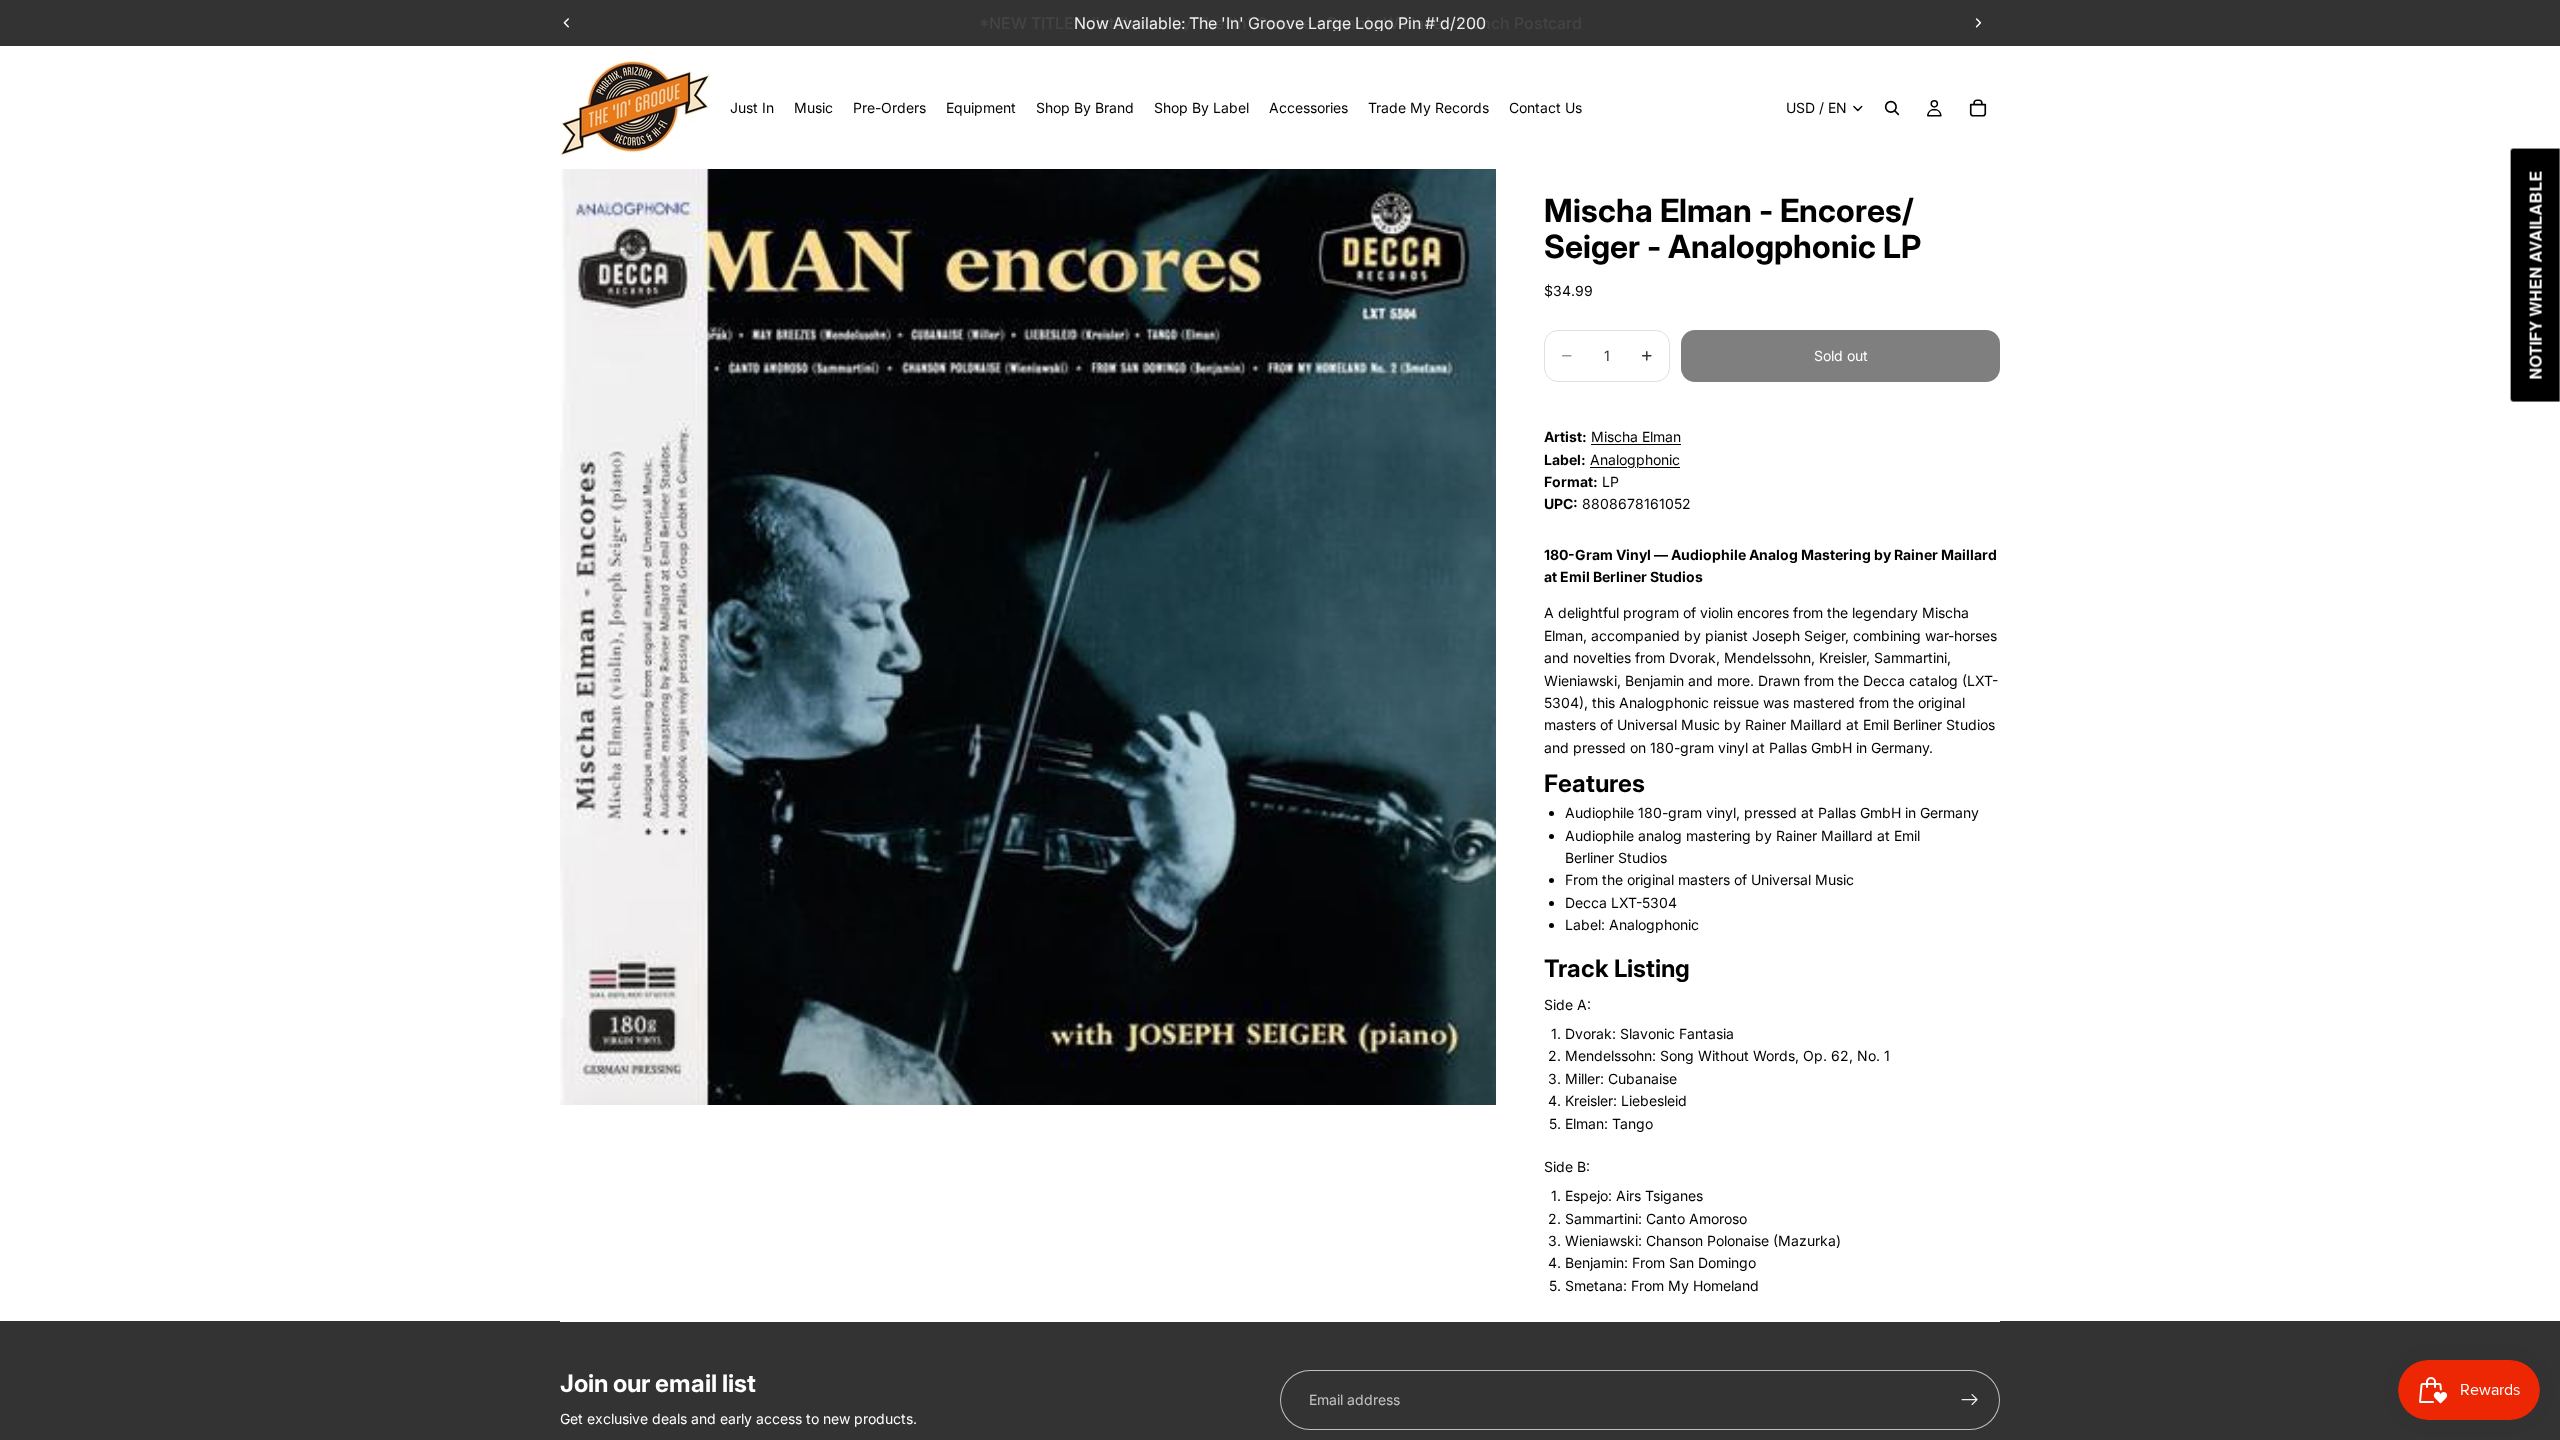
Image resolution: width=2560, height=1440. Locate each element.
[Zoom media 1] (1028, 637)
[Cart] (1978, 108)
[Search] (1892, 108)
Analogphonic (1635, 459)
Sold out (1841, 355)
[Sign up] (1970, 1400)
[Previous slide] (567, 23)
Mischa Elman (1636, 436)
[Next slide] (1978, 23)
